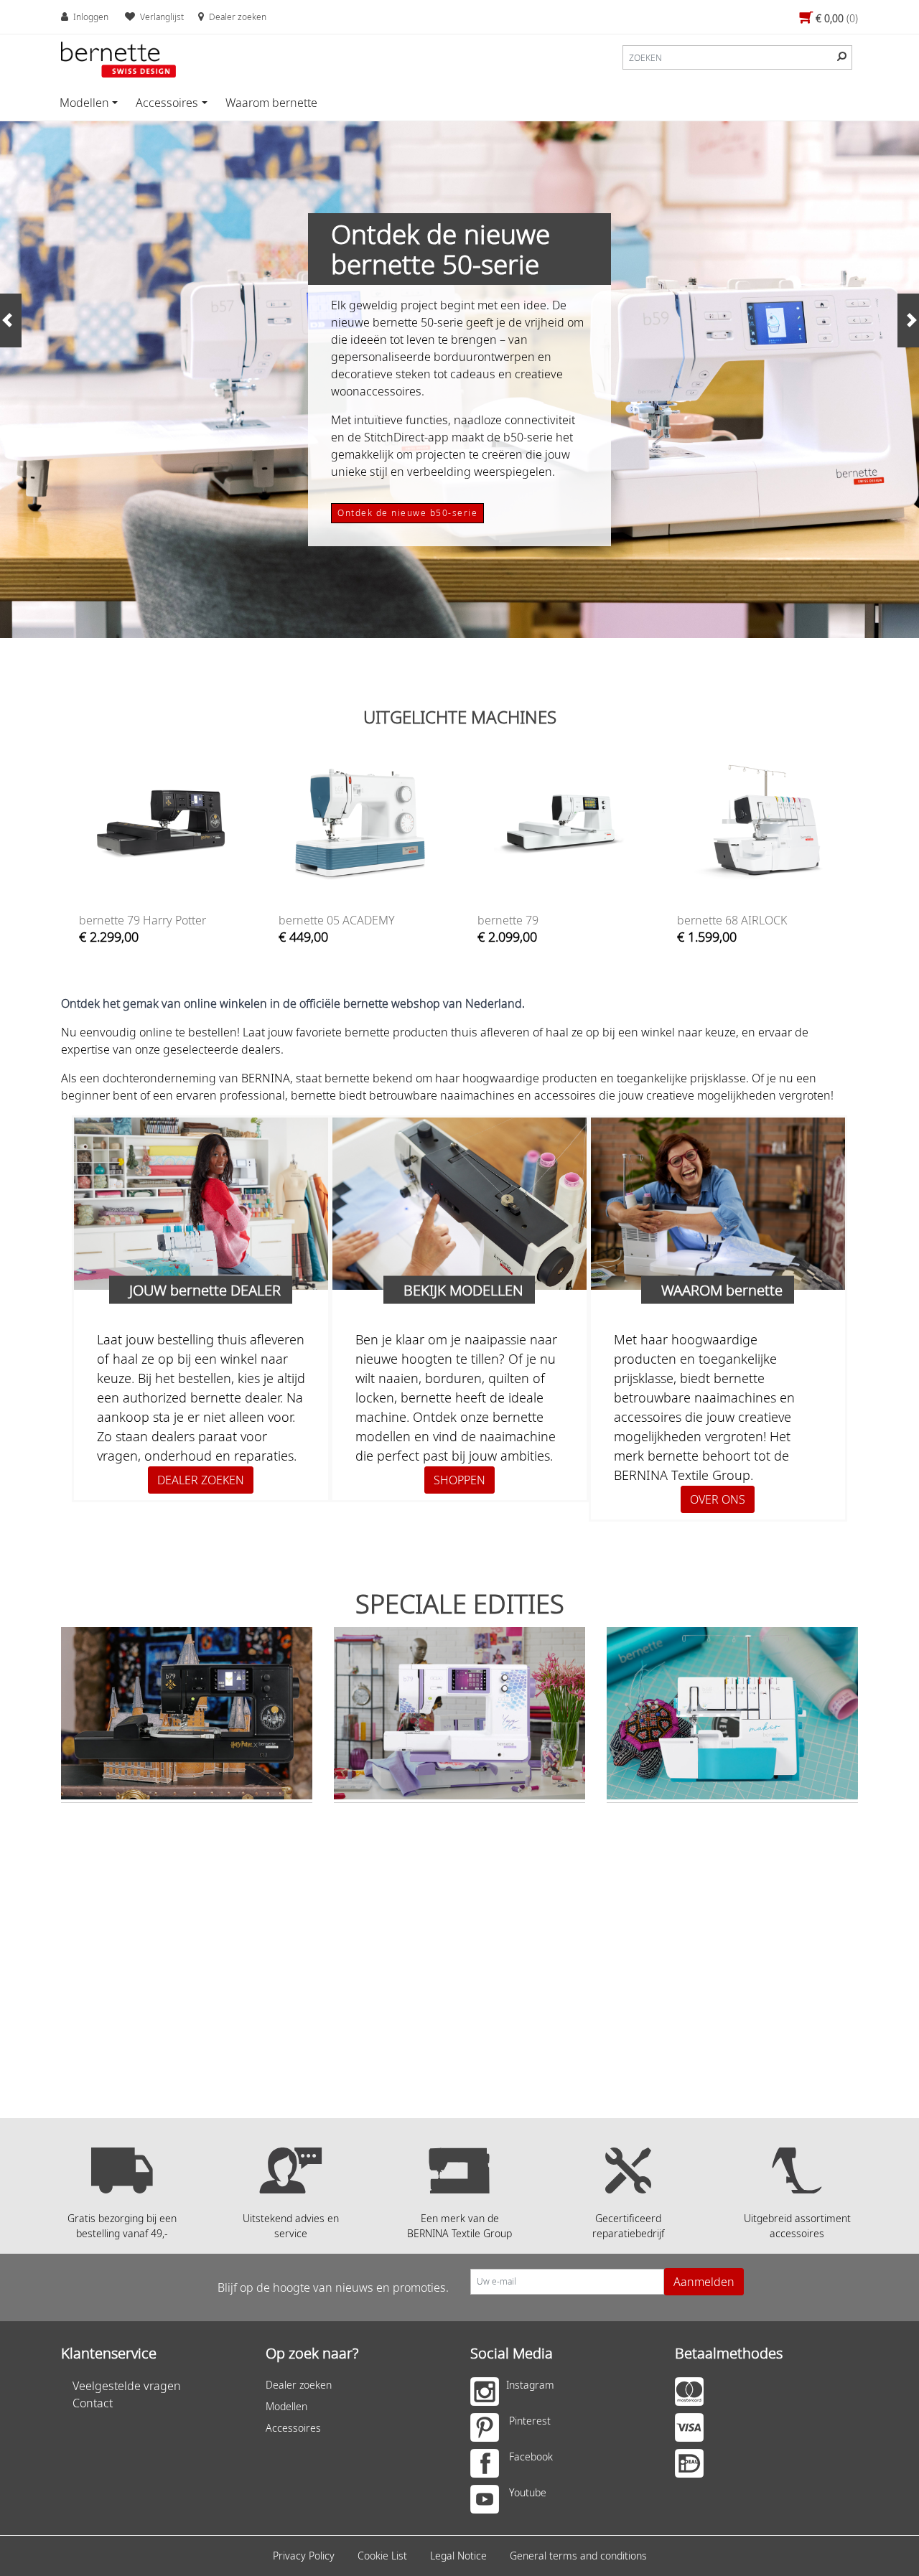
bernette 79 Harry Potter (143, 920)
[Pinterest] (488, 2431)
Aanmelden (704, 2282)
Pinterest (530, 2421)
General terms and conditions (578, 2556)
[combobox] (737, 57)
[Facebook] (488, 2467)
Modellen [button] (84, 103)
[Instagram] (488, 2395)
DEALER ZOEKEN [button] (201, 1480)
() (837, 18)
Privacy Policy (304, 2556)
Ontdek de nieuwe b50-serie (407, 513)
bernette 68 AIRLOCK (732, 920)
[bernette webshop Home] (118, 60)
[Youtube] (488, 2503)
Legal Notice (458, 2556)
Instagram (530, 2385)
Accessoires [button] (167, 103)
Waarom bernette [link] (271, 103)
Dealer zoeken (299, 2385)
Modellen (286, 2406)
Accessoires (293, 2428)
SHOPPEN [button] (459, 1480)
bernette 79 (508, 920)
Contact (93, 2403)
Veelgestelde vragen (127, 2386)
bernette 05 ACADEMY (337, 920)
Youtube (528, 2492)
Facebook (531, 2456)
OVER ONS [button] (718, 1499)
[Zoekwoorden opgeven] (842, 56)
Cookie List (382, 2556)
